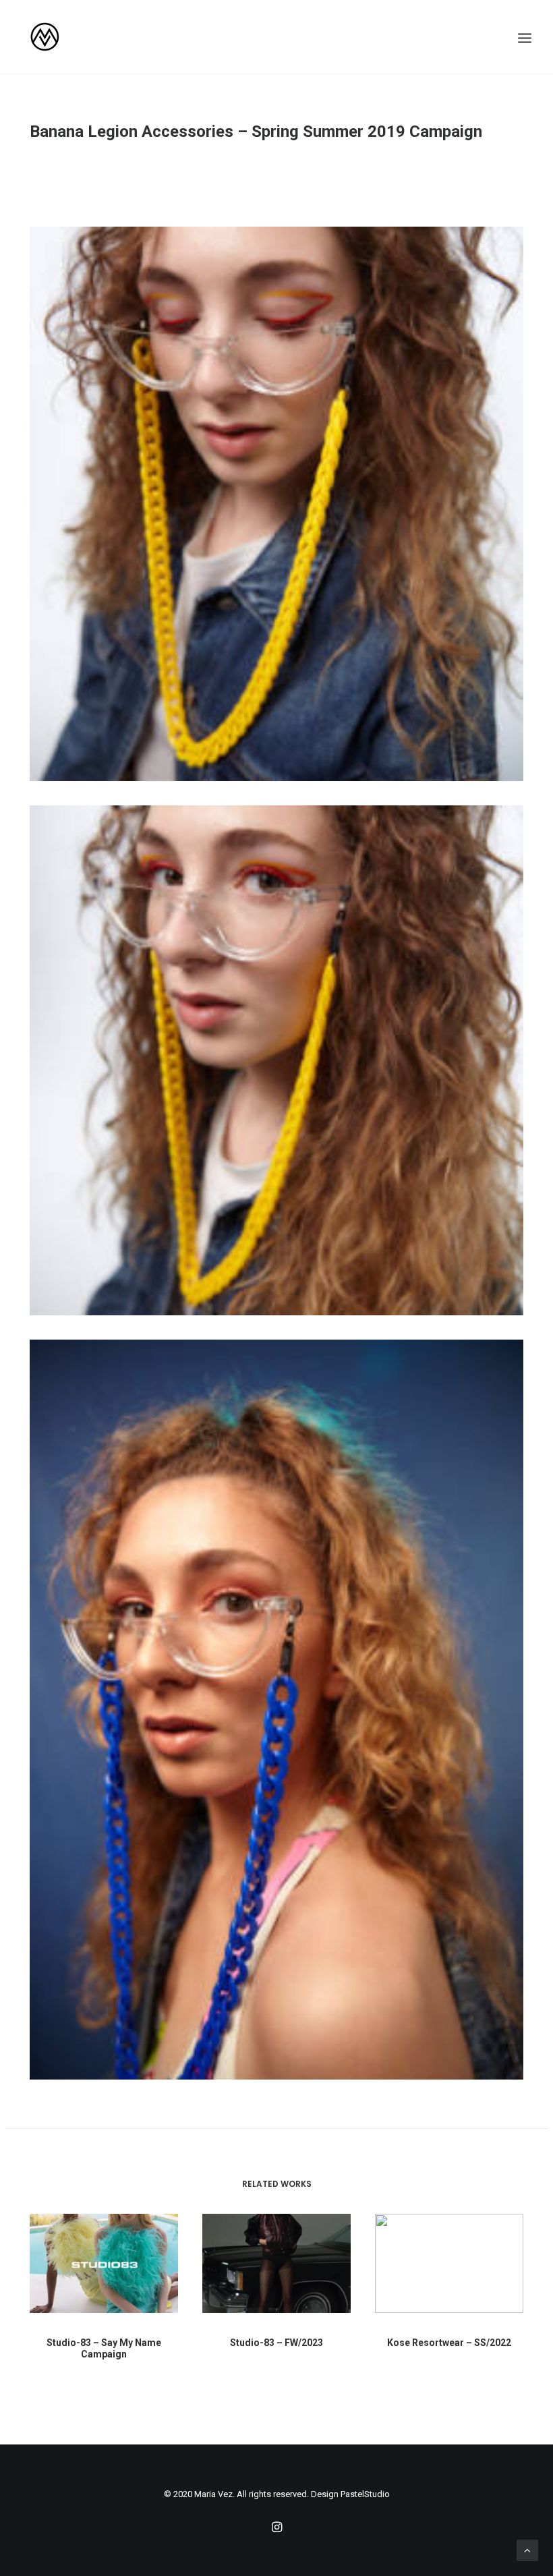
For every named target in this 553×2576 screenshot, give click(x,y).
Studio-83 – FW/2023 (276, 2343)
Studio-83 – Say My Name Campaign (104, 2348)
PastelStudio (365, 2494)
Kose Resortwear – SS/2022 (449, 2343)
